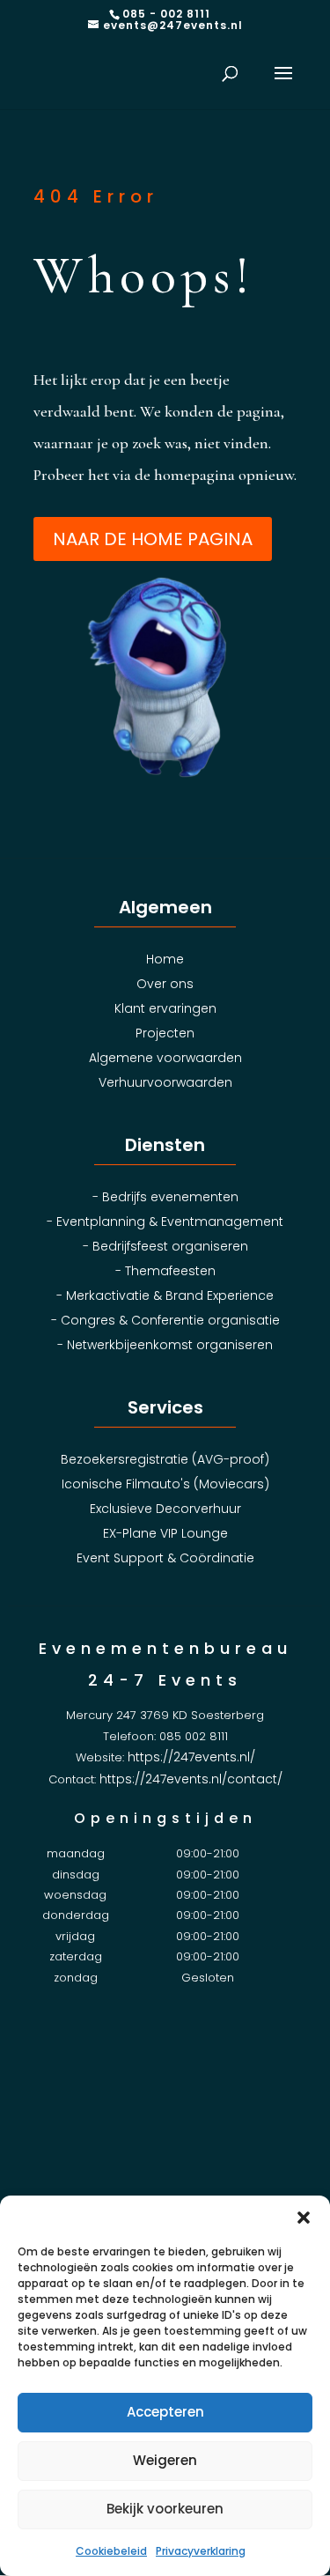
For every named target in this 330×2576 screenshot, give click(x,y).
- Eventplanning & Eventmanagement (165, 1222)
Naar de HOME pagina (153, 539)
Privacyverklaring (201, 2551)
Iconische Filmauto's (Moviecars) (165, 1484)
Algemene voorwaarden (165, 1058)
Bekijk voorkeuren (165, 2509)
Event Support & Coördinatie (165, 1558)
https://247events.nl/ (191, 1757)
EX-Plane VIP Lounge (165, 1533)
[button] (304, 2218)
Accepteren (165, 2412)
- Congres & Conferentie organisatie (165, 1320)
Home (165, 959)
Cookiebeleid (111, 2551)
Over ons (165, 984)
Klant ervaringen (165, 1008)
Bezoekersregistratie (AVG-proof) (165, 1459)
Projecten (165, 1033)
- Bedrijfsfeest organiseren (165, 1246)
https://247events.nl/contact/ (191, 1779)
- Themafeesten (165, 1271)
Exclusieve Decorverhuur (165, 1509)
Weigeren (165, 2460)
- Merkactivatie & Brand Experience (165, 1295)
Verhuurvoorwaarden (165, 1082)
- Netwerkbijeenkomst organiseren (165, 1345)
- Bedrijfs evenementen (165, 1197)
